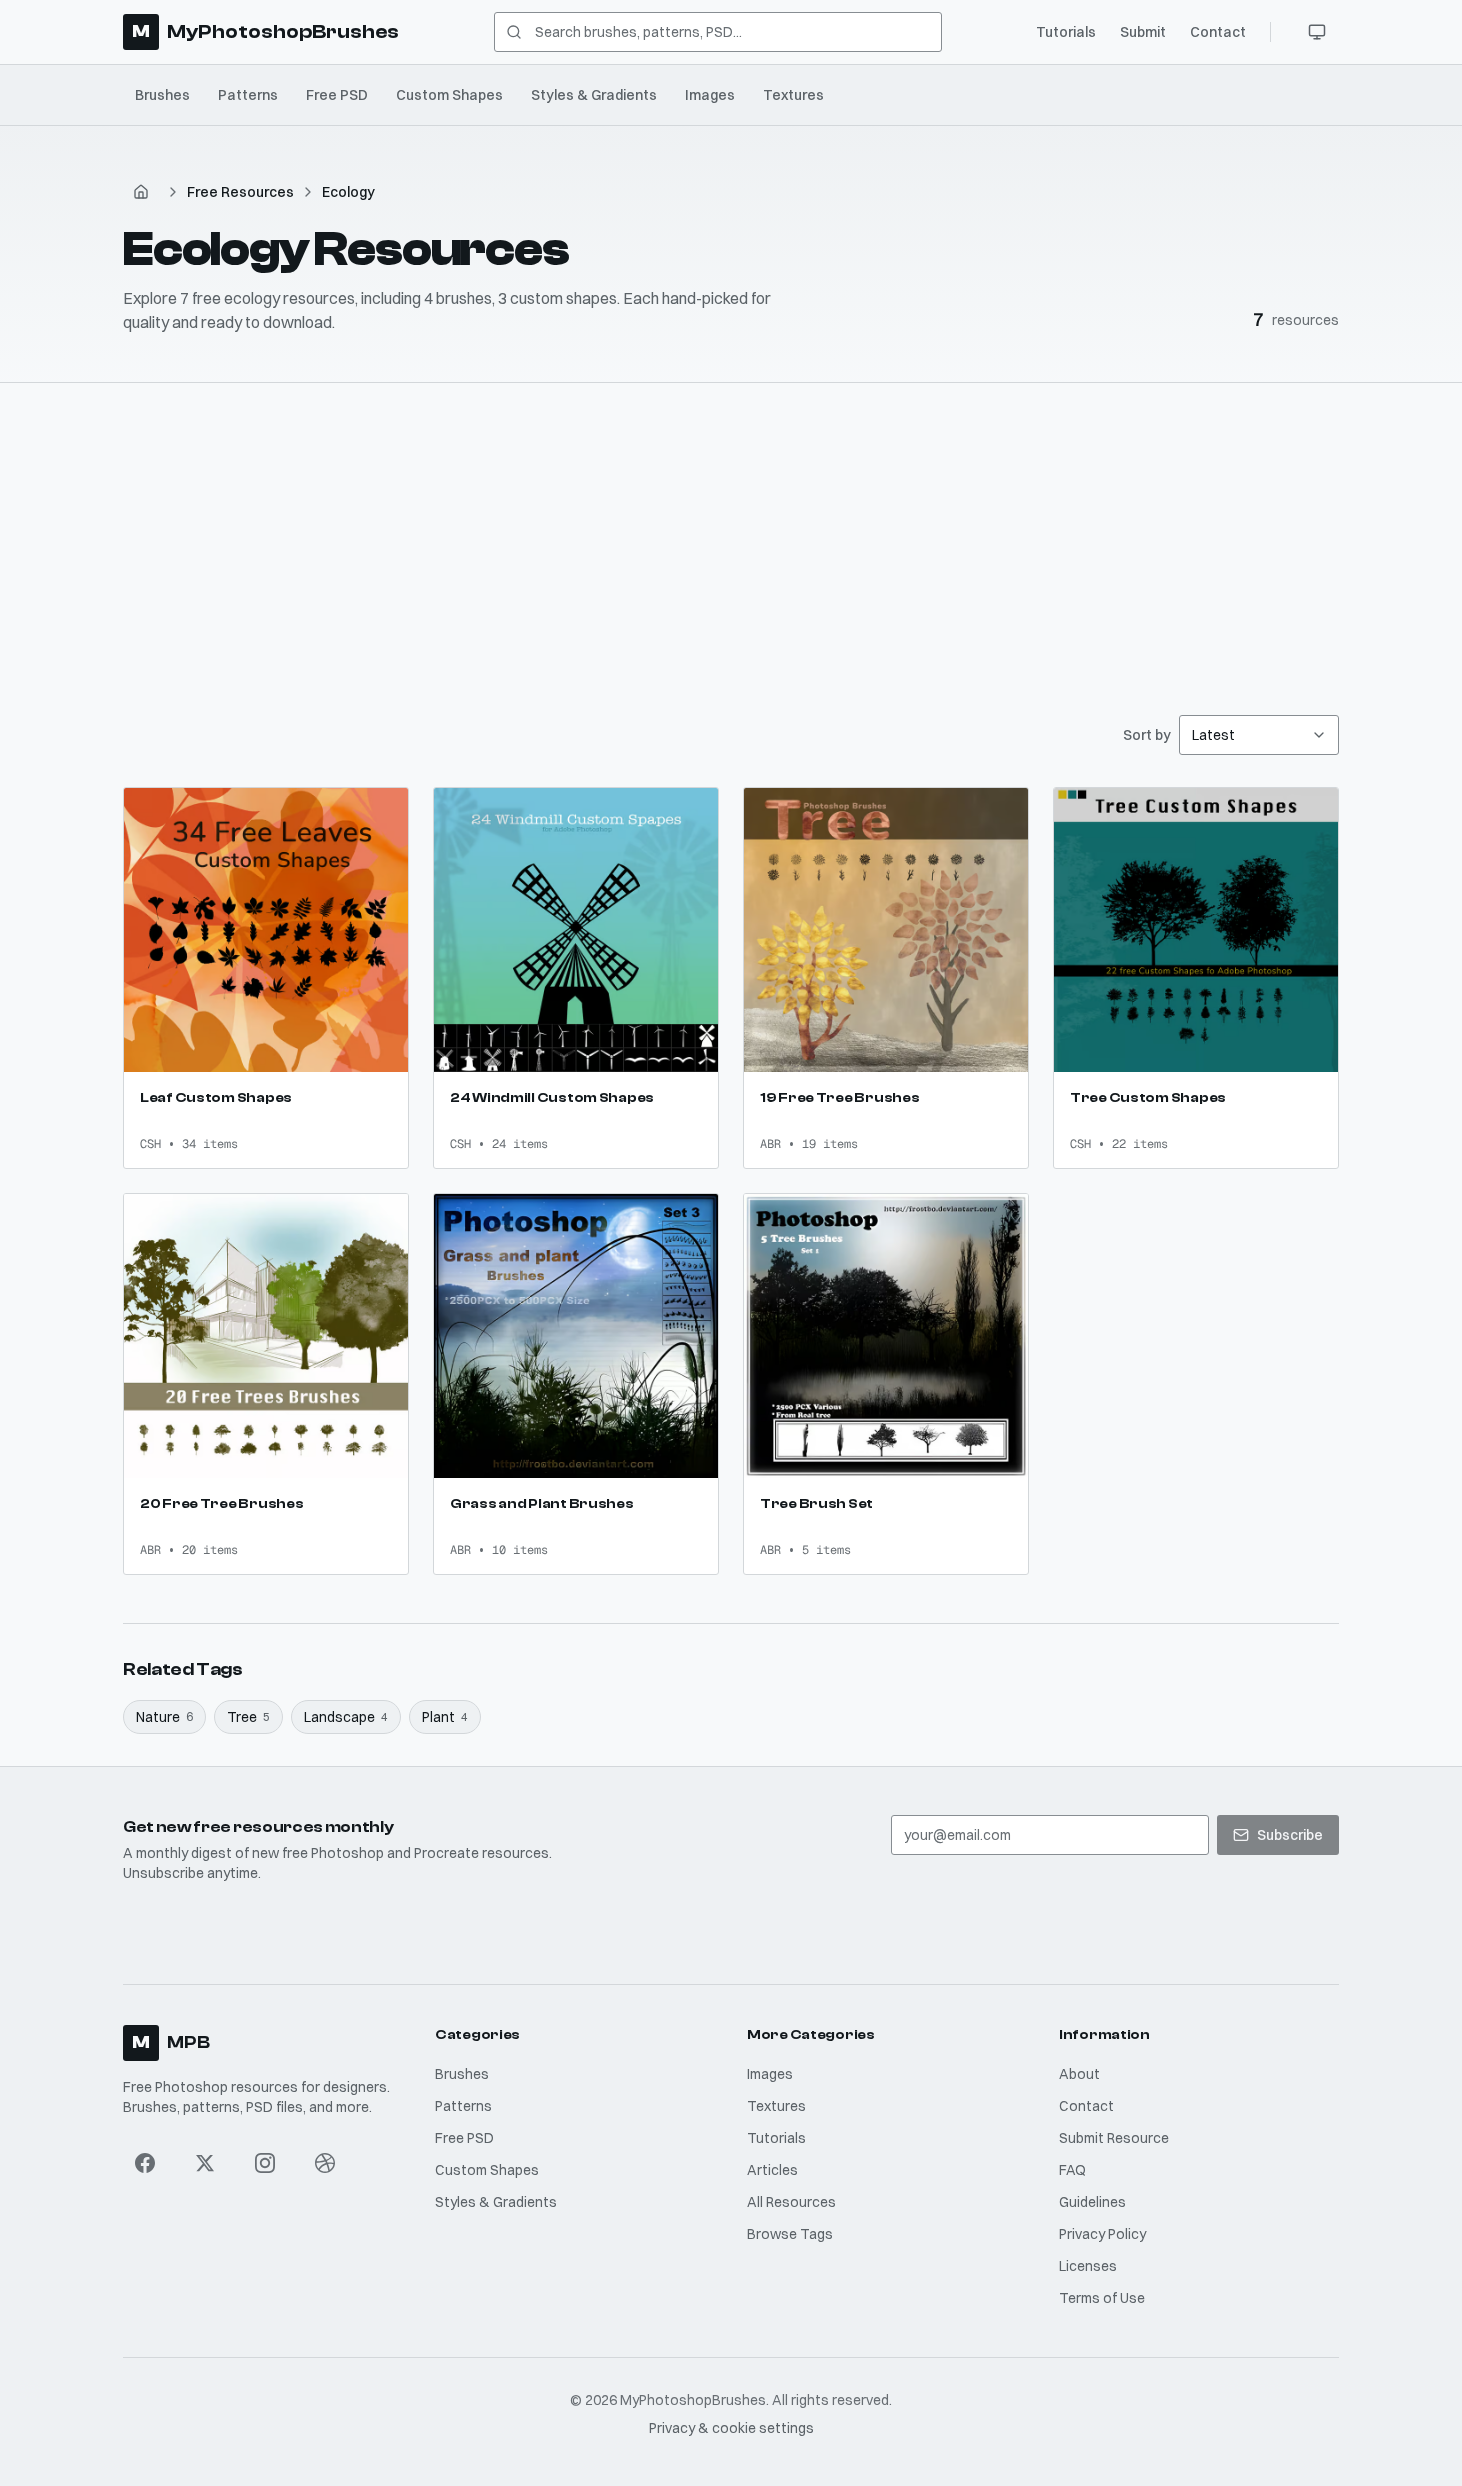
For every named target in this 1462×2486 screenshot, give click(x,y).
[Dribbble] (325, 2163)
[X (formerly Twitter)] (205, 2163)
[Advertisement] (731, 533)
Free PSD (337, 95)
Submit (1143, 32)
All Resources (791, 2202)
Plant (445, 1717)
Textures (793, 95)
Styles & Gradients (594, 95)
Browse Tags (790, 2234)
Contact (1218, 32)
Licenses (1088, 2266)
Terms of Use (1102, 2298)
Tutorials (1066, 32)
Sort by (1147, 735)
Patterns (248, 95)
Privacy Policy (1102, 2234)
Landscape (346, 1717)
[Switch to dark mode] (1317, 32)
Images (710, 95)
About (1079, 2074)
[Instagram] (265, 2163)
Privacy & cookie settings (731, 2428)
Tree (248, 1717)
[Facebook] (145, 2163)
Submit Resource (1114, 2138)
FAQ (1072, 2170)
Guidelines (1092, 2202)
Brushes (162, 95)
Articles (772, 2170)
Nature (164, 1717)
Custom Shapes (449, 95)
